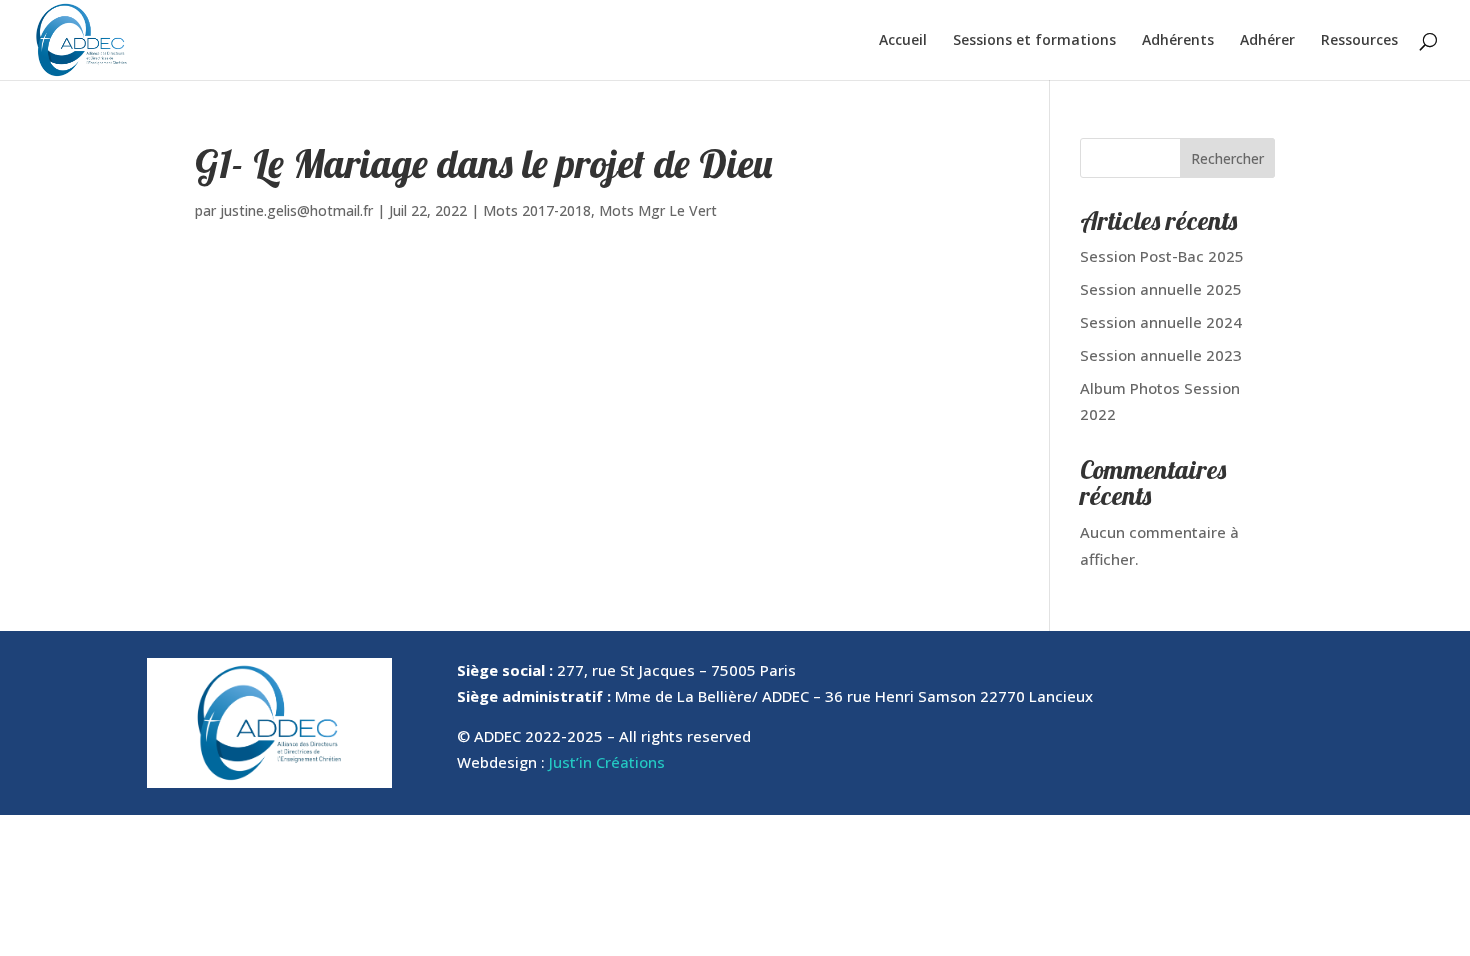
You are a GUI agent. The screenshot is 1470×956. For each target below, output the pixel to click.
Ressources (1359, 41)
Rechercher (1227, 158)
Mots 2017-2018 (537, 210)
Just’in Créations (607, 762)
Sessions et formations (1034, 41)
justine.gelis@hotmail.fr (296, 210)
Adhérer (1267, 41)
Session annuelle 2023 (1161, 355)
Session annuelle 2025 (1161, 289)
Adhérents (1178, 41)
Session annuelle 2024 (1161, 322)
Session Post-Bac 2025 (1162, 256)
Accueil (903, 41)
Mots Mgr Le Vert (658, 210)
